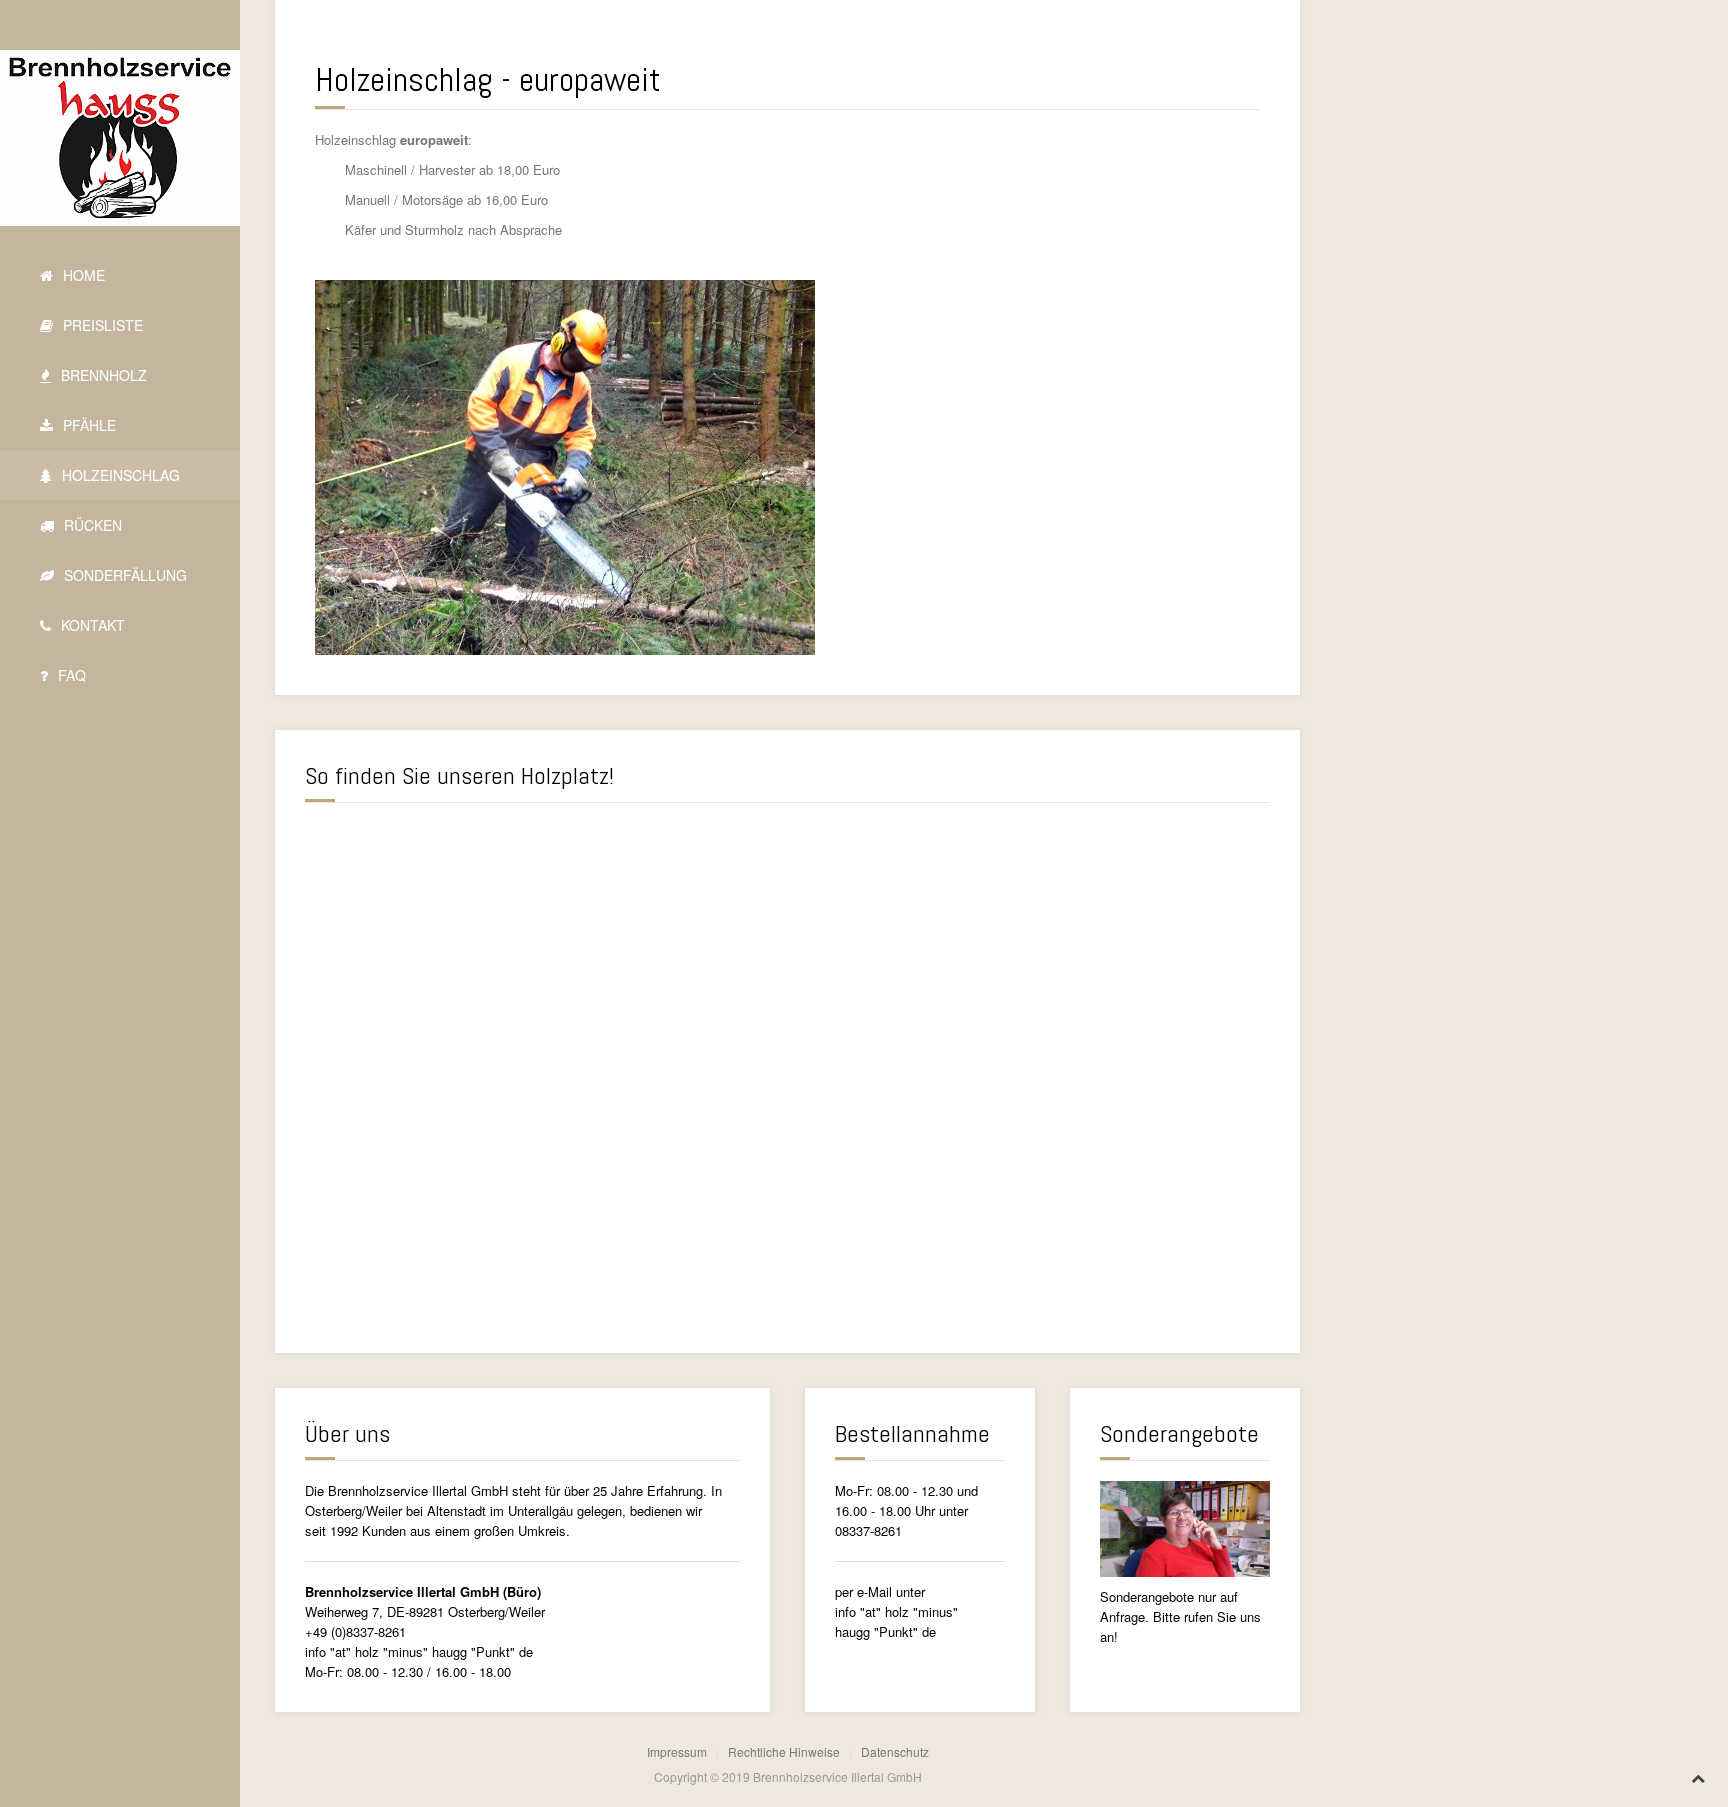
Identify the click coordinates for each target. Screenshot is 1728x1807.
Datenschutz (895, 1751)
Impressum (677, 1751)
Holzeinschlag (119, 475)
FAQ (70, 675)
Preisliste (101, 325)
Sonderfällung (123, 575)
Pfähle (87, 425)
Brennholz (102, 375)
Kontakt (91, 625)
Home (82, 275)
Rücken (91, 525)
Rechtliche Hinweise (784, 1751)
